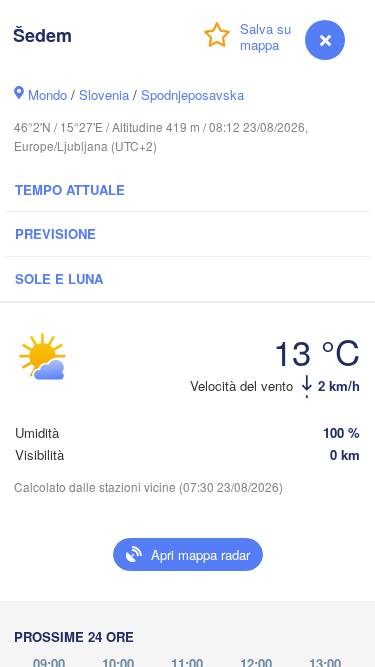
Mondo (47, 94)
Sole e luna (59, 278)
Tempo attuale (70, 189)
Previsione (55, 233)
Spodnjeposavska (192, 94)
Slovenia (104, 94)
